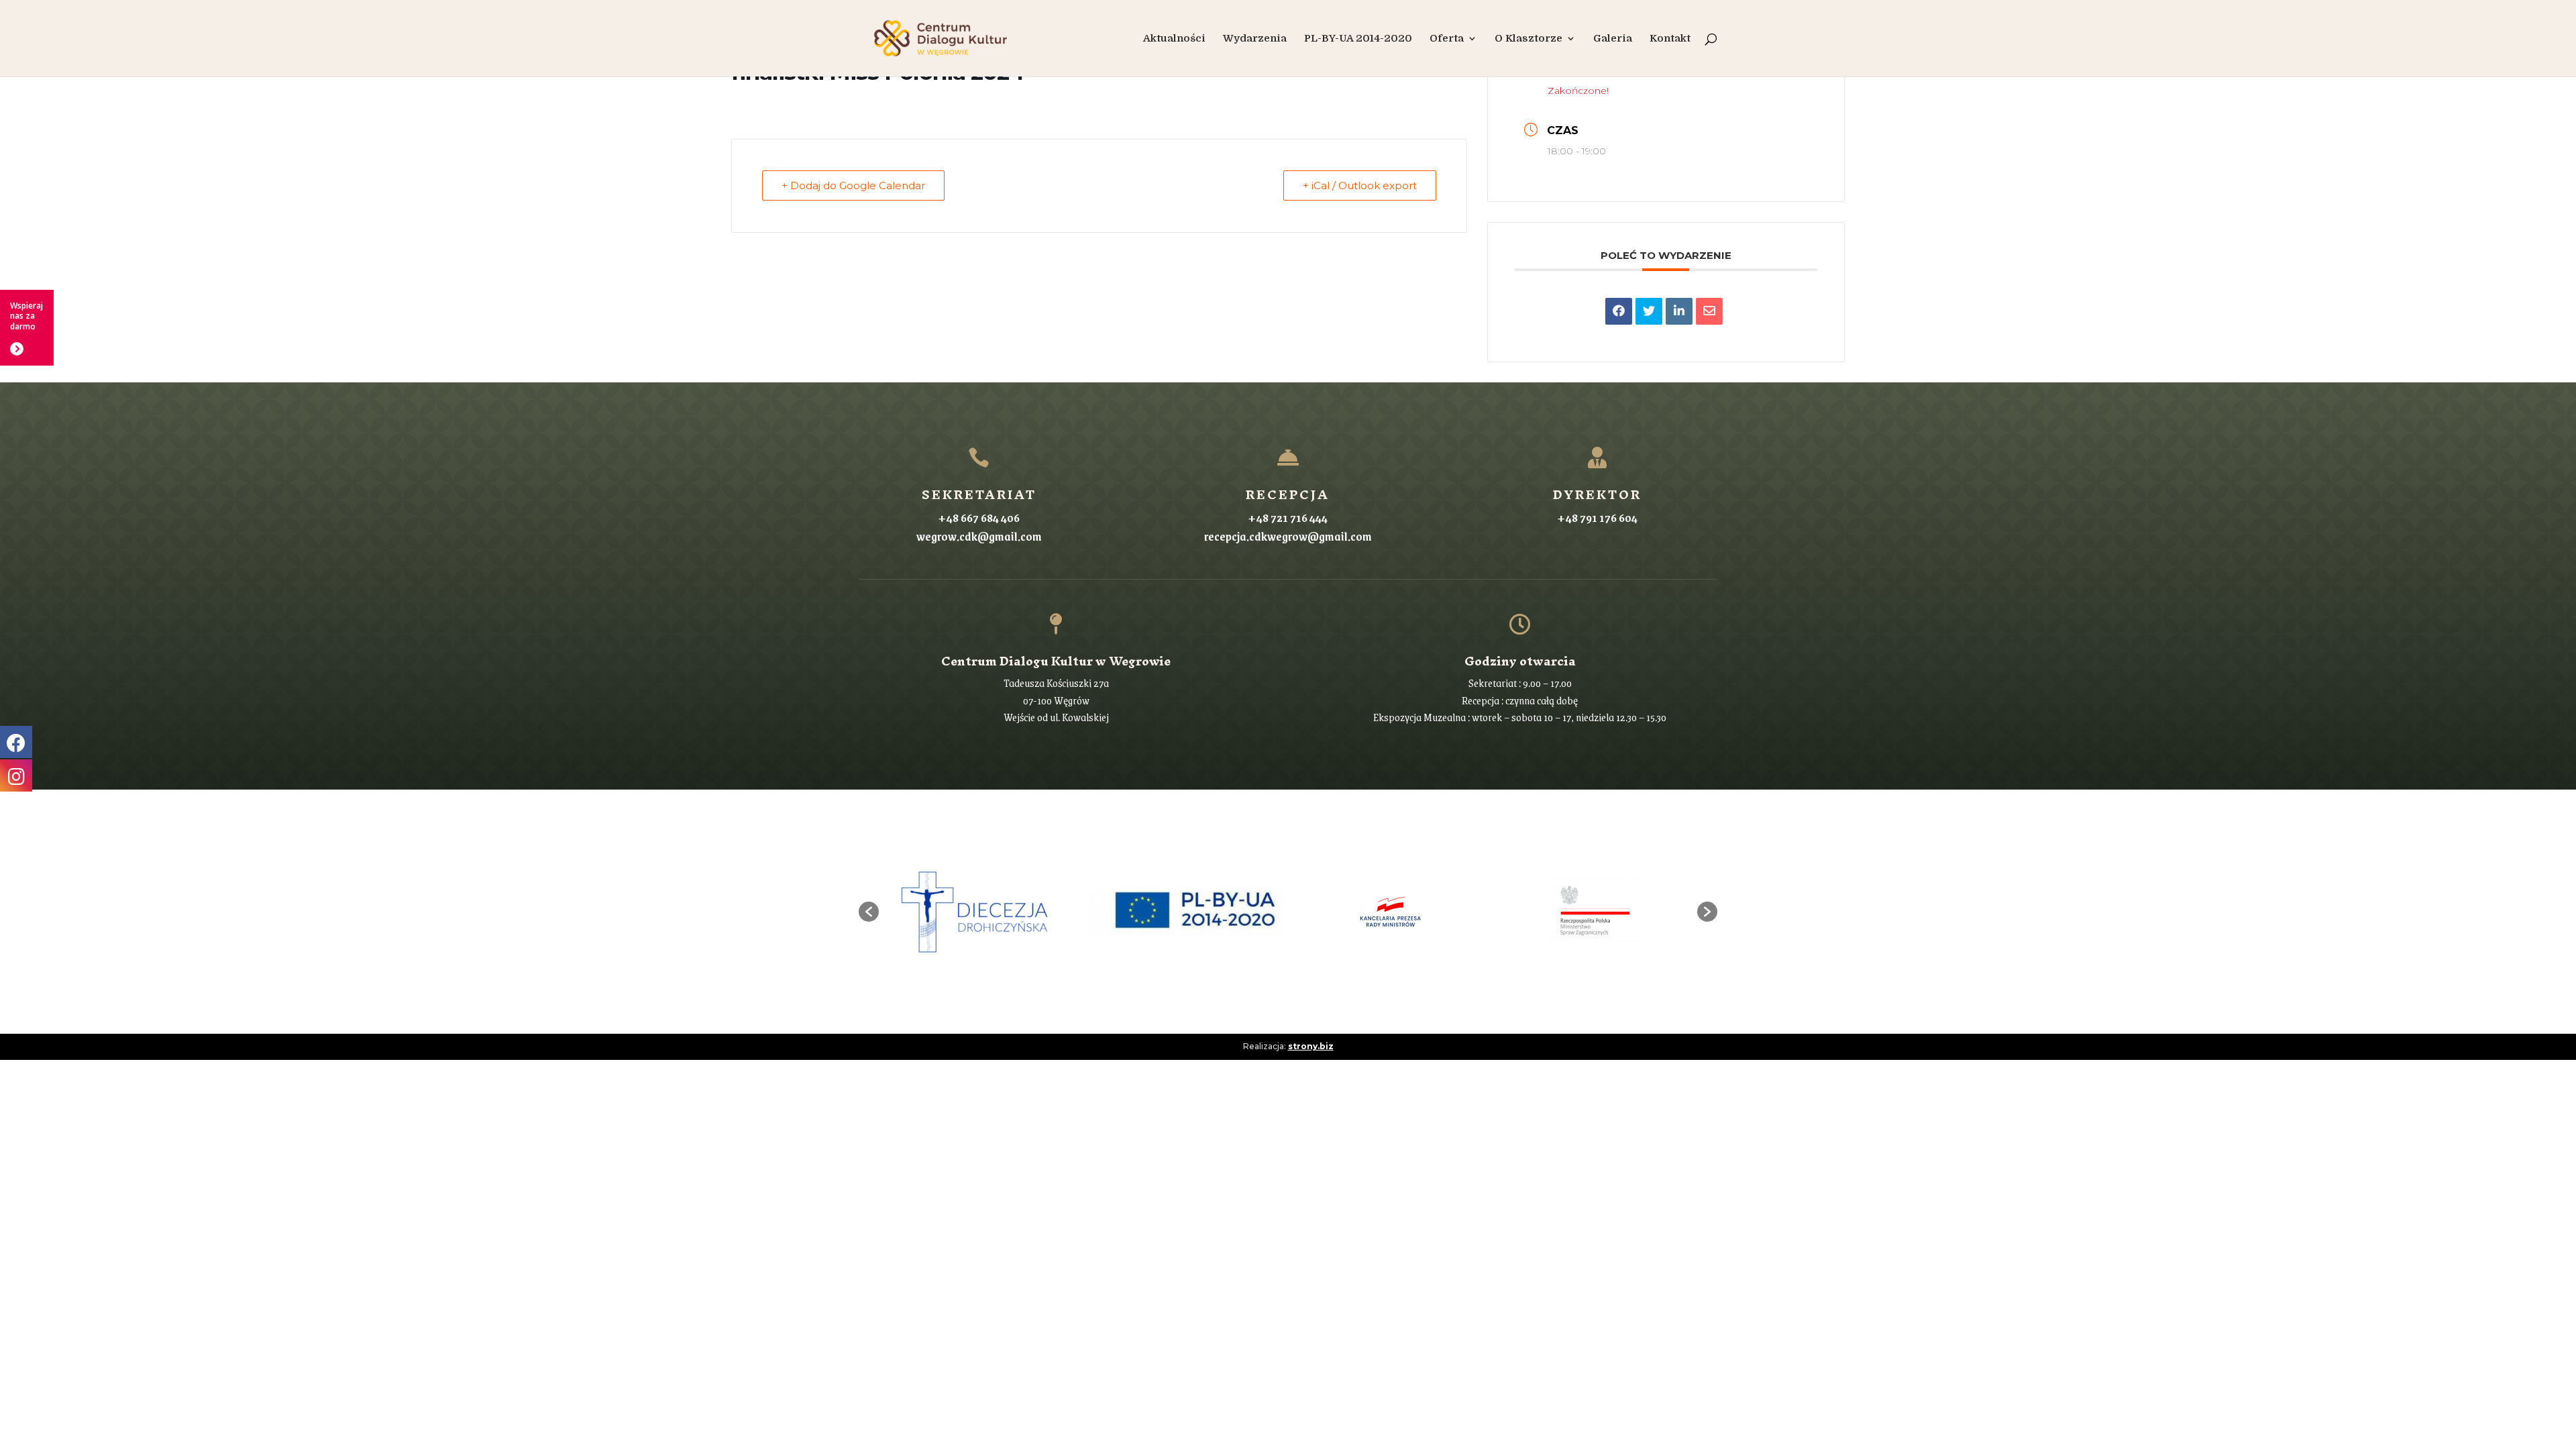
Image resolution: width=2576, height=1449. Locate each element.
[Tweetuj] (1649, 311)
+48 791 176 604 (1597, 517)
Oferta (1447, 39)
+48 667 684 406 (979, 517)
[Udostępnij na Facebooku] (1619, 311)
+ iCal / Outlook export (1360, 185)
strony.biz (1311, 1046)
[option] (981, 912)
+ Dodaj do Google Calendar (853, 185)
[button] (869, 912)
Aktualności (1174, 39)
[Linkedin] (1679, 311)
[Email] (1709, 311)
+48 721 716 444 (1288, 517)
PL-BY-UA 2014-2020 (1358, 39)
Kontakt (1670, 39)
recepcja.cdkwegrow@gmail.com (1288, 536)
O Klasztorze (1528, 39)
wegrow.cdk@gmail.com (979, 536)
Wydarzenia (1255, 39)
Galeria (1613, 39)
